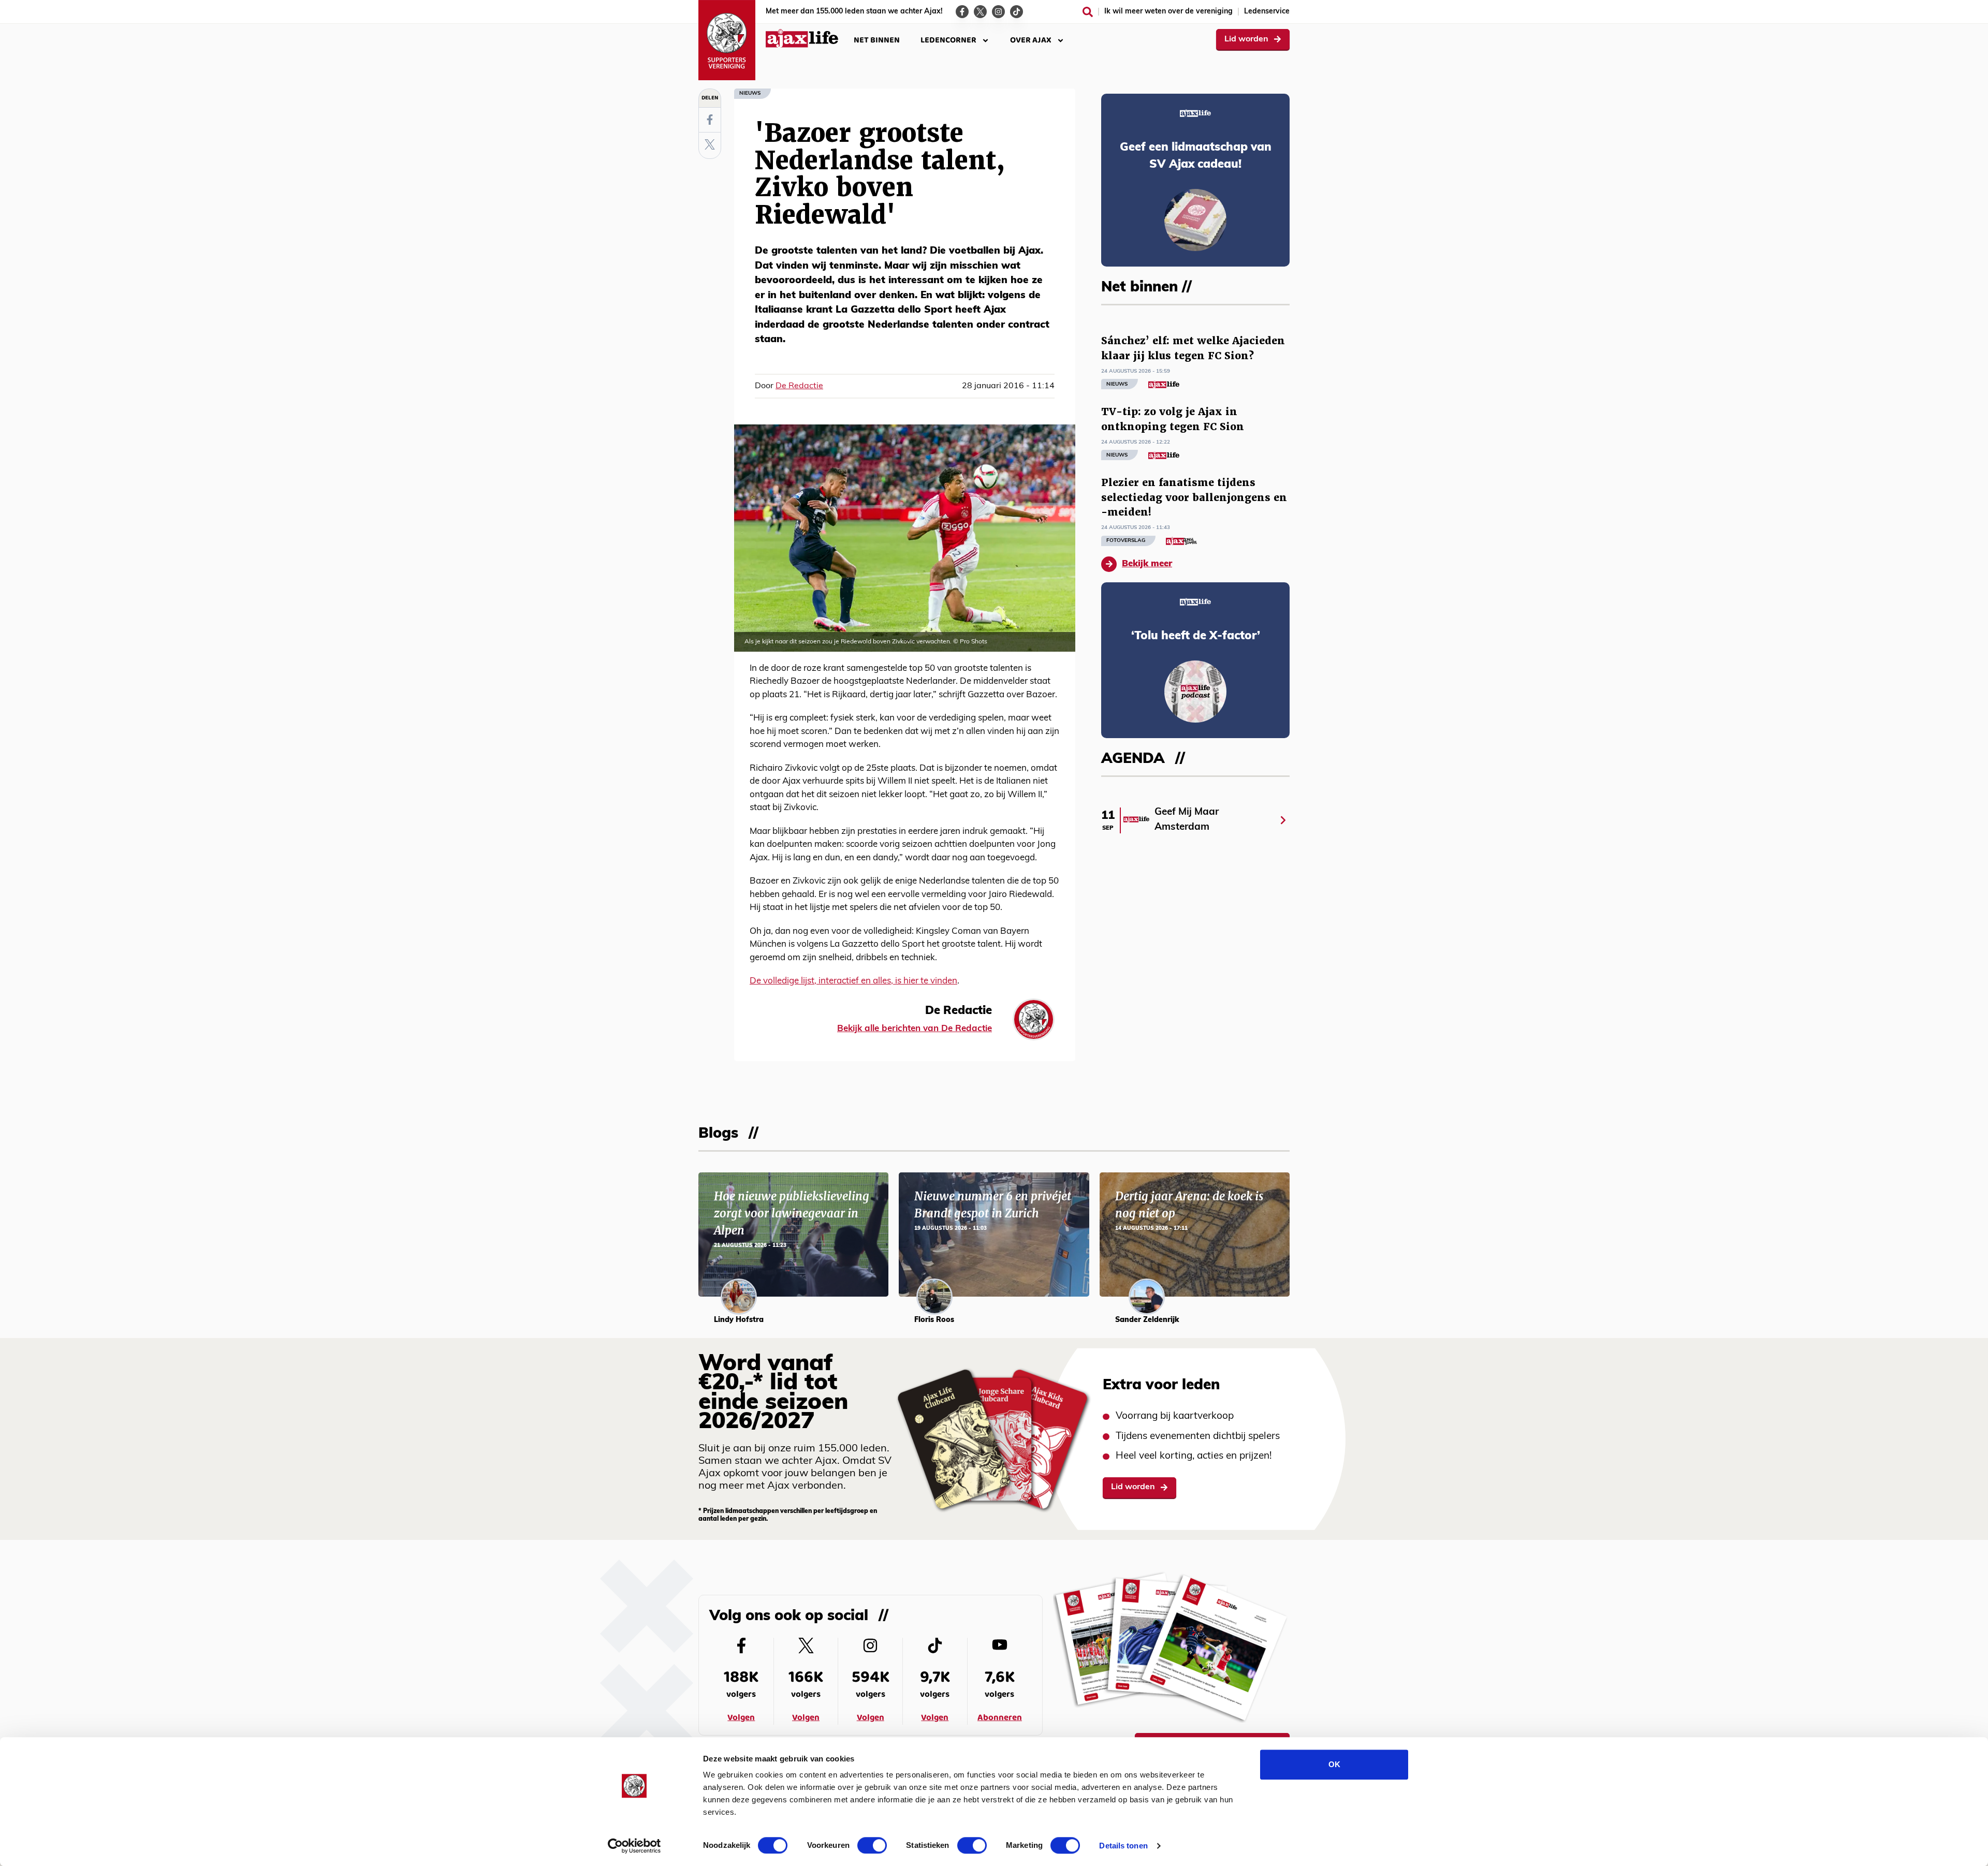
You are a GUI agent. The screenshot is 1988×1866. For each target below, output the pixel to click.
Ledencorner (948, 40)
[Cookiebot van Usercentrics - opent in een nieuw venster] (634, 1846)
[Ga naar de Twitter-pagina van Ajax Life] (980, 12)
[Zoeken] (1088, 12)
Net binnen (877, 40)
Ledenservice (1267, 12)
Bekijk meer (1147, 564)
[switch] (872, 1845)
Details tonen (1123, 1846)
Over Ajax (1031, 40)
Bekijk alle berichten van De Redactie (915, 1029)
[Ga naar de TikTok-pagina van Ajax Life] (1017, 12)
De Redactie (799, 386)
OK (1334, 1764)
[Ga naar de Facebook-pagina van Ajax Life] (962, 12)
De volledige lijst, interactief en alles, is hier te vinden (853, 981)
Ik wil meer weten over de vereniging (1168, 12)
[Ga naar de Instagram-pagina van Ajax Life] (998, 12)
